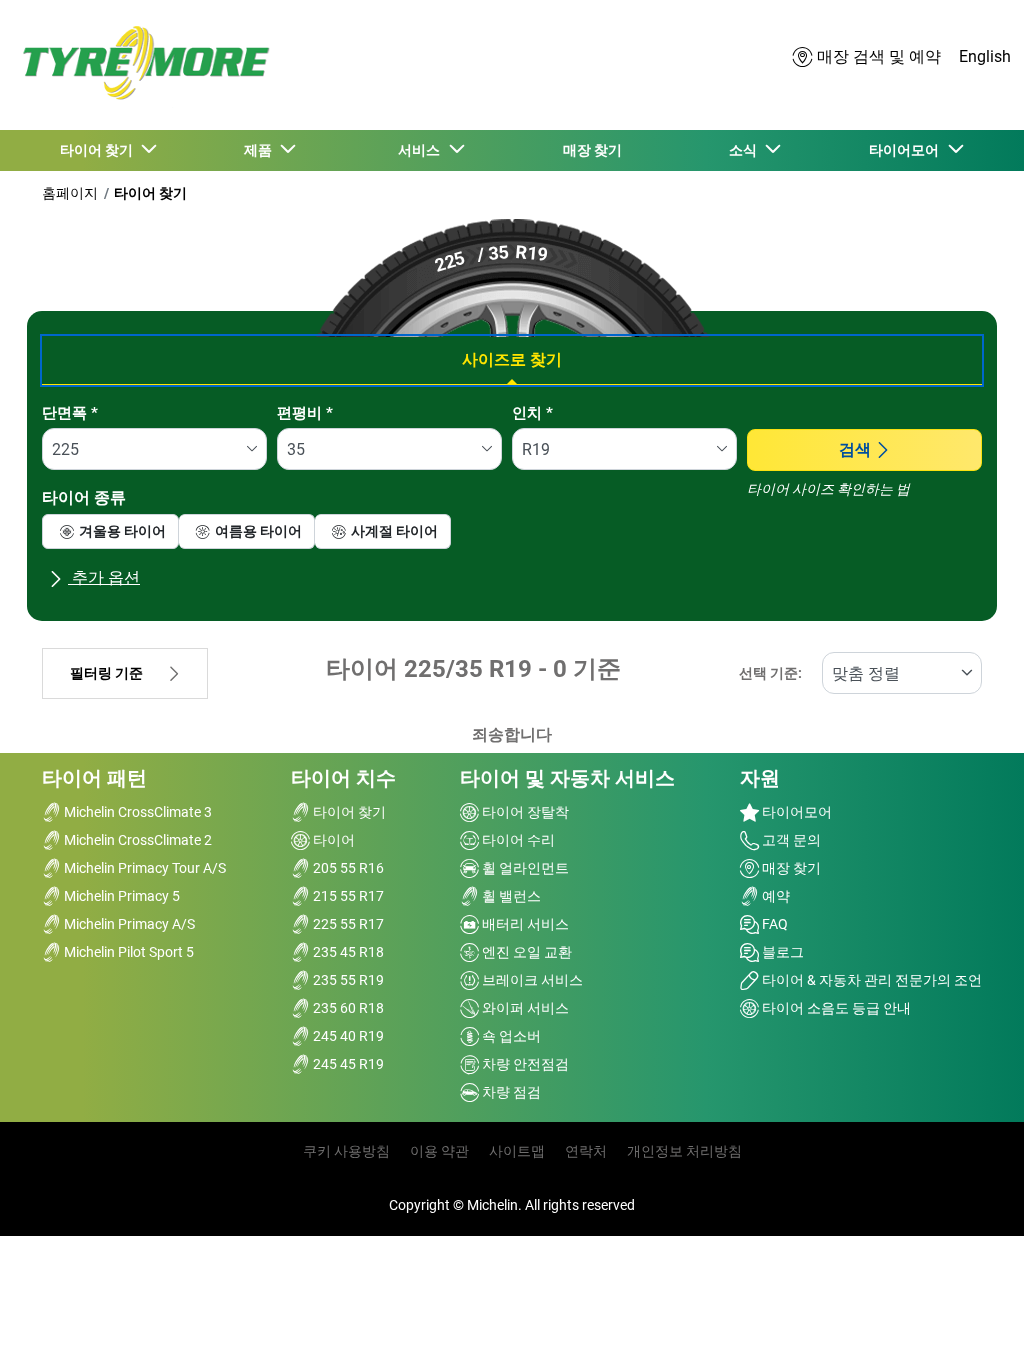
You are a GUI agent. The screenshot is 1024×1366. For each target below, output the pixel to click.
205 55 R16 (347, 868)
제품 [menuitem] (261, 150)
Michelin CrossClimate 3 (136, 812)
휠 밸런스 (510, 896)
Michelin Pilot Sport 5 (127, 952)
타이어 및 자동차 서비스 (567, 778)
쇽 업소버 (510, 1036)
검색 (855, 449)
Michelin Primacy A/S (128, 924)
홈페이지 (70, 193)
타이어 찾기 (150, 193)
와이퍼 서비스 (524, 1008)
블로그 (781, 952)
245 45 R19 (347, 1064)
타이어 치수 (343, 778)
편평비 (305, 413)
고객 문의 (790, 840)
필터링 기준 (106, 673)
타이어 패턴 (94, 778)
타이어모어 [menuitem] (907, 150)
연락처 (586, 1151)
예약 (774, 896)
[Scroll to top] (971, 1323)
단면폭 (70, 413)
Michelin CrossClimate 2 (136, 840)
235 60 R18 (347, 1008)
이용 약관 (439, 1151)
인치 (532, 413)
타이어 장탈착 (524, 812)
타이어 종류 (84, 497)
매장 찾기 (790, 868)
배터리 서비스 (524, 924)
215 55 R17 (347, 896)
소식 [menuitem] (746, 150)
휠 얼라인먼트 (524, 868)
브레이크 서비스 (531, 980)
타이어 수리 (517, 840)
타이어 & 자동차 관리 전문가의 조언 (870, 980)
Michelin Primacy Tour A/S (143, 868)
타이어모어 (795, 812)
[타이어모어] (140, 65)
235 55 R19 (347, 980)
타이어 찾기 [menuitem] (99, 150)
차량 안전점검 (524, 1064)
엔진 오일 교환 (525, 952)
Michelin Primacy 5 (120, 896)
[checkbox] (110, 531)
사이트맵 (517, 1151)
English (985, 56)
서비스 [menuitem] (422, 150)
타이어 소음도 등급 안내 (835, 1008)
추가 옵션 (104, 577)
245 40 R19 (347, 1036)
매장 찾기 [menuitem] (592, 150)
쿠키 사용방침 (346, 1151)
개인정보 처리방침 (684, 1151)
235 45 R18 (347, 952)
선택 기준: (770, 673)
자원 (760, 778)
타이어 (332, 840)
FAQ (773, 924)
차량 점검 (510, 1092)
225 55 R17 (347, 924)
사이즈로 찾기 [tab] (512, 359)
